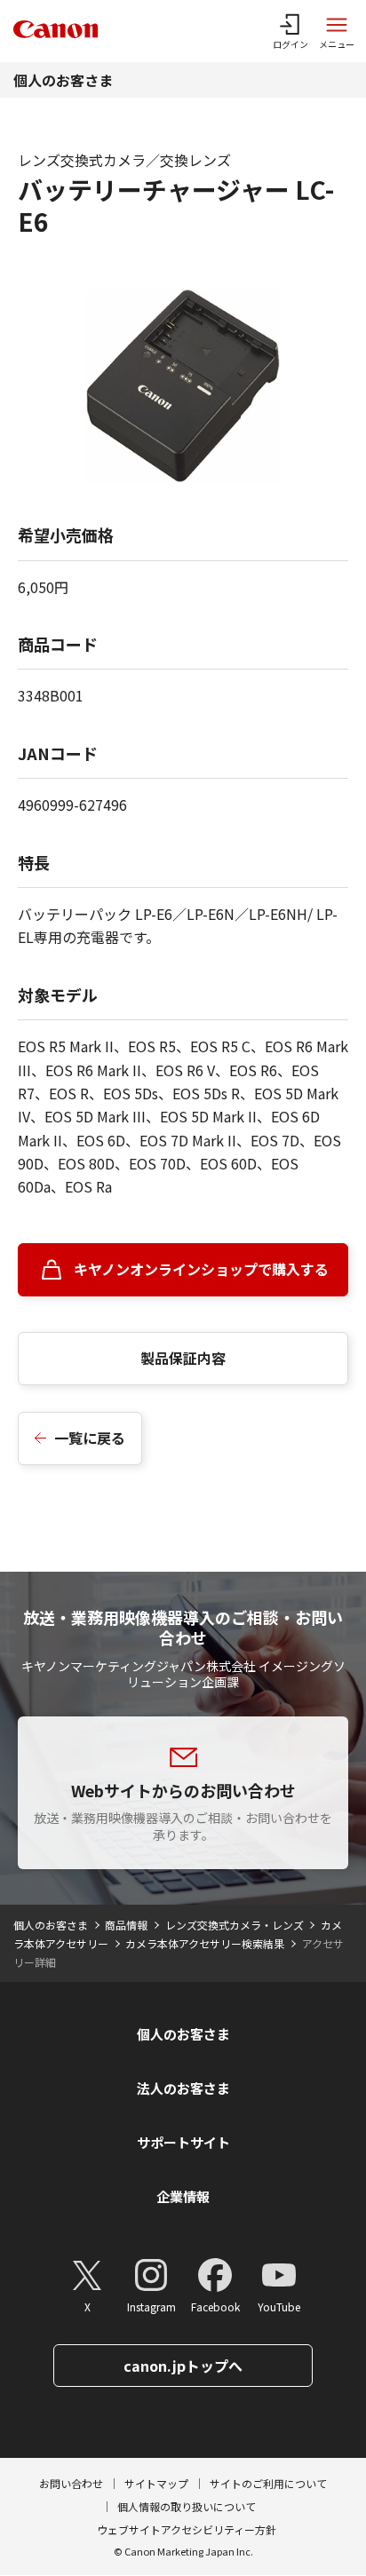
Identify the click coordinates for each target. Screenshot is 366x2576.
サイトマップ (156, 2483)
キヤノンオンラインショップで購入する (201, 1269)
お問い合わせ (71, 2483)
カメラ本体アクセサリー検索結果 (205, 1943)
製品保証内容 (183, 1358)
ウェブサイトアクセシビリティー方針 (187, 2529)
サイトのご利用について (268, 2483)
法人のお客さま (183, 2088)
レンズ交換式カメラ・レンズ (235, 1925)
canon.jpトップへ (183, 2366)
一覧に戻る (90, 1438)
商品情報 (126, 1925)
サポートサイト (183, 2142)
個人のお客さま (63, 80)
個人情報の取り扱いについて (187, 2506)
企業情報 (183, 2196)
